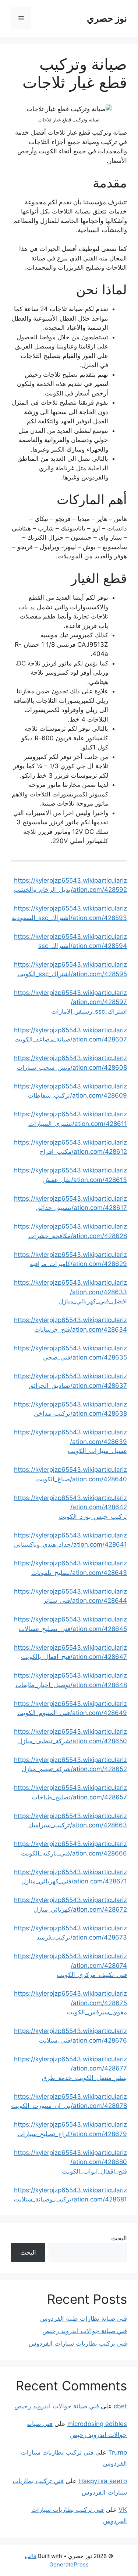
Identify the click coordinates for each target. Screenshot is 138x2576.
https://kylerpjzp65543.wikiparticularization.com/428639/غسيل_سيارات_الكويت (70, 1442)
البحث (119, 2238)
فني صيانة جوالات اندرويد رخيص (85, 2331)
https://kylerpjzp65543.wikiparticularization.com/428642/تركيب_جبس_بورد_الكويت (70, 1507)
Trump (118, 2452)
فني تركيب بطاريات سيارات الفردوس (78, 2343)
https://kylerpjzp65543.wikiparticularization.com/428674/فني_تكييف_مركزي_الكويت (70, 1965)
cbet (120, 2406)
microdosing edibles (97, 2424)
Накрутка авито (103, 2481)
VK (123, 2510)
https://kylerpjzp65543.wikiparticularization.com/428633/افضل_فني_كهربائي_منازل (70, 1292)
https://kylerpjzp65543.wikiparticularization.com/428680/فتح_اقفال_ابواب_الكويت (70, 2162)
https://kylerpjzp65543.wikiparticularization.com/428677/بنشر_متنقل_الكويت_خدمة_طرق (70, 2068)
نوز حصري (107, 18)
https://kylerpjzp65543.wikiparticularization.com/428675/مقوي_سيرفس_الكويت (70, 2003)
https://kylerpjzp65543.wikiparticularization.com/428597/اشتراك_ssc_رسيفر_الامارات (70, 1002)
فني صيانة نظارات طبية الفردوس (84, 2318)
